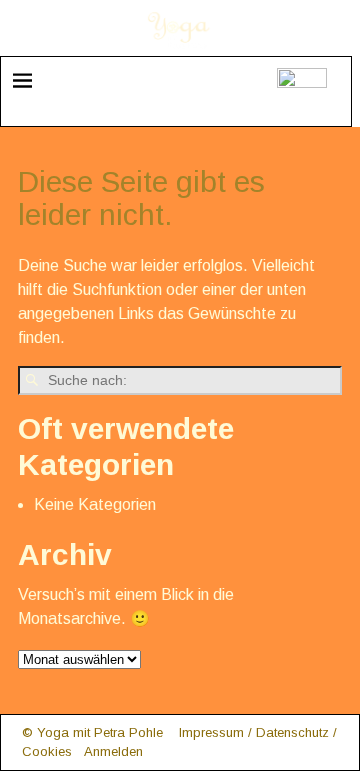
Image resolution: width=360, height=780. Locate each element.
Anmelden (113, 751)
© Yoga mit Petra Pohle (92, 732)
